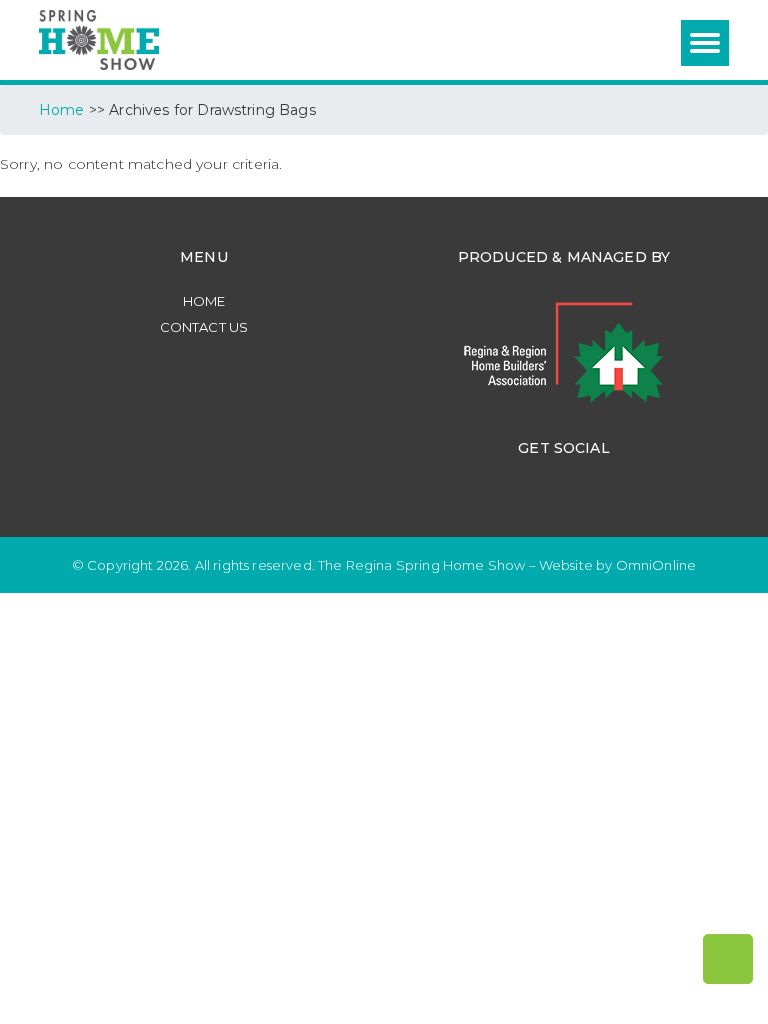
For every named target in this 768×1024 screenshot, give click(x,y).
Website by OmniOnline (617, 565)
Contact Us (204, 327)
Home (204, 301)
